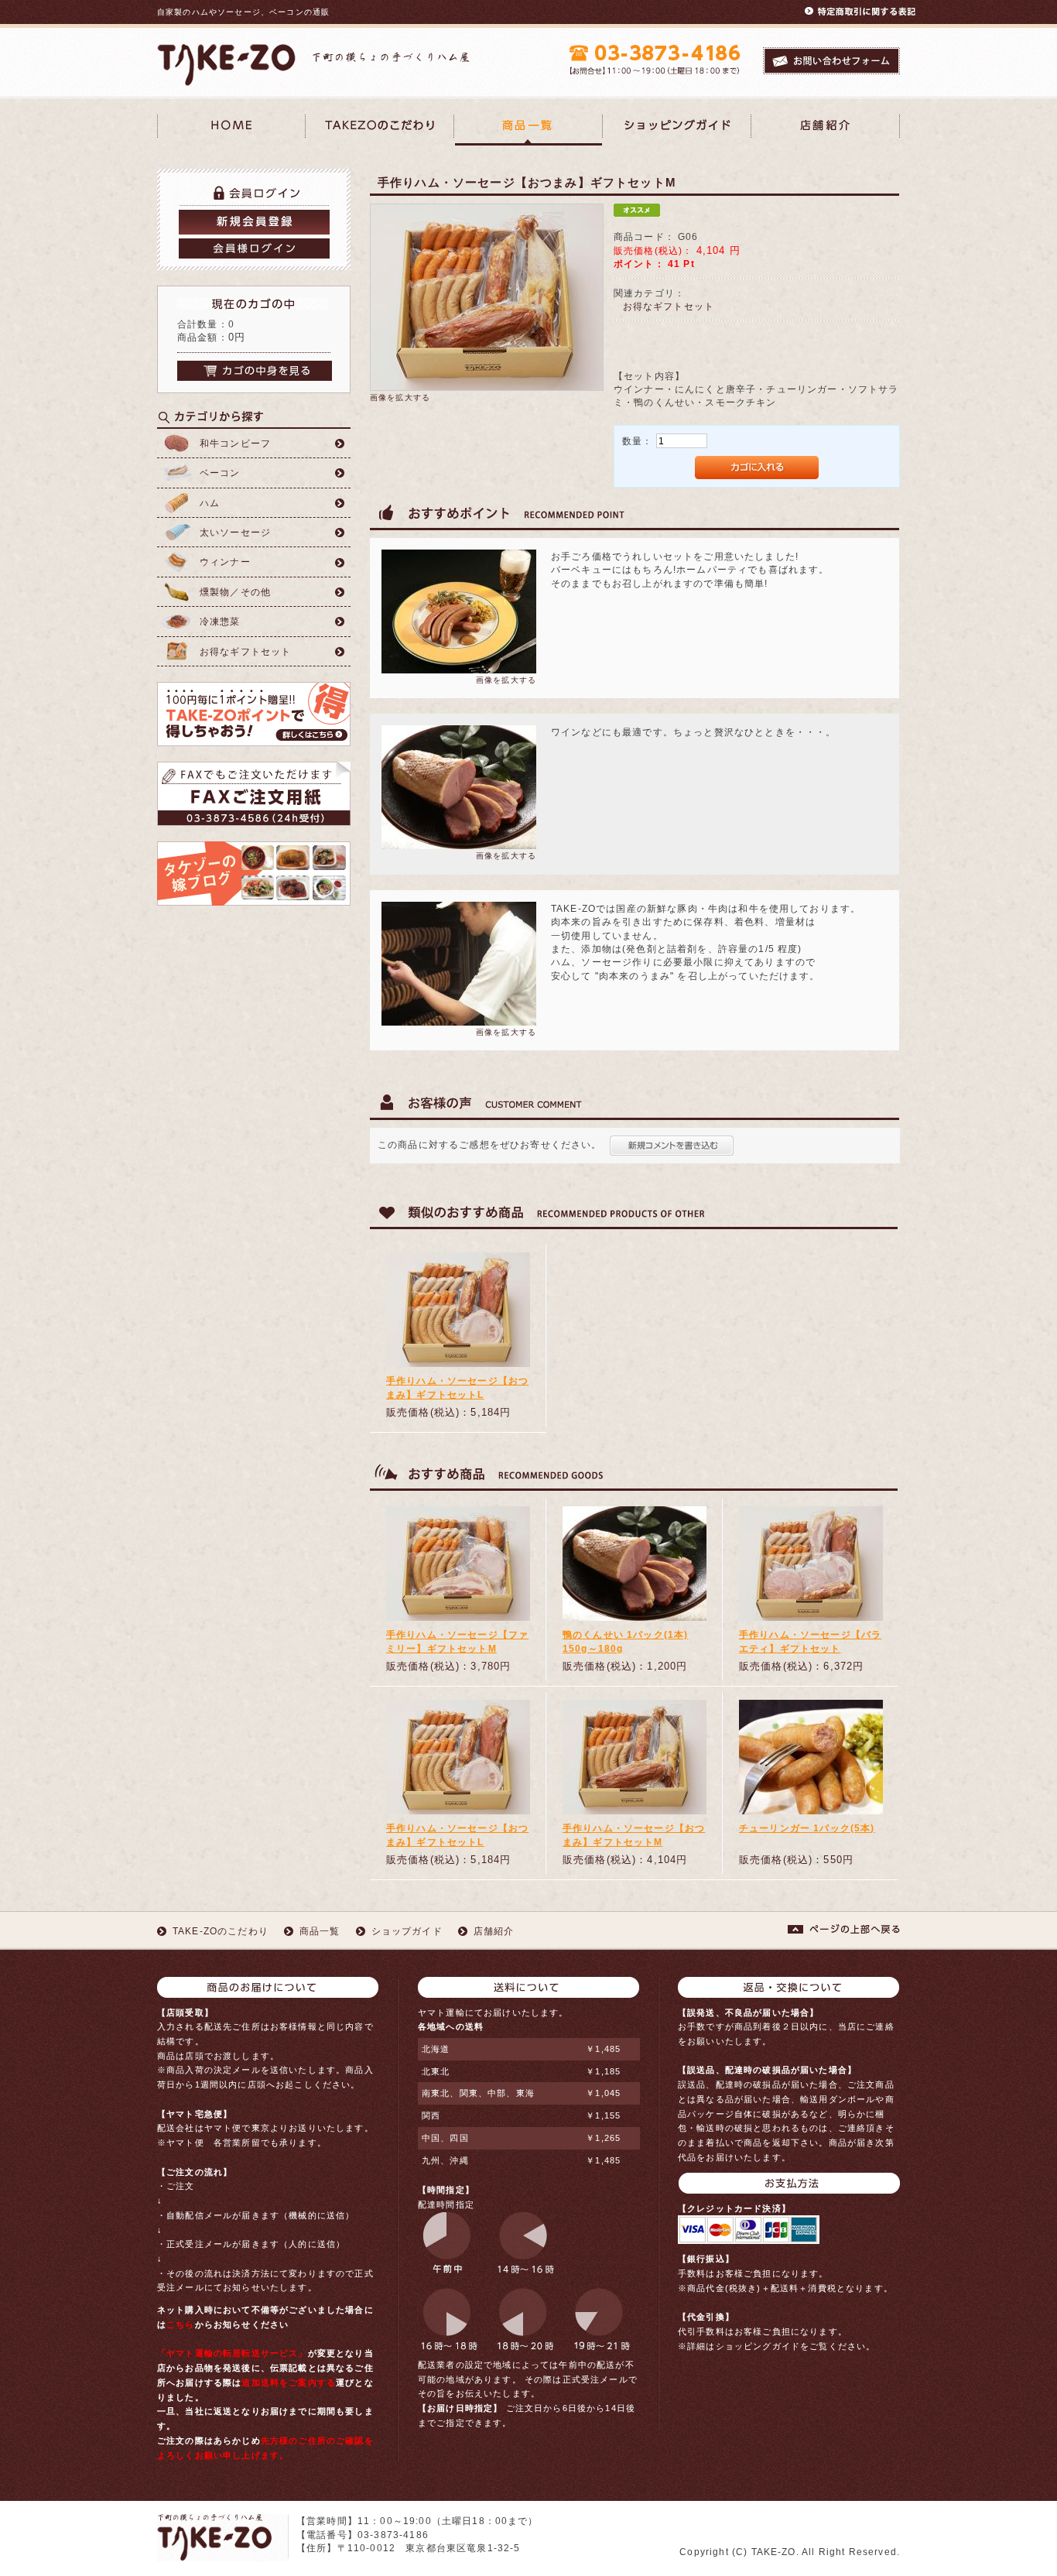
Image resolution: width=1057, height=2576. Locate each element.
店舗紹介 (826, 130)
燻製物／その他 (235, 592)
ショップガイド (407, 1931)
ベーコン (220, 473)
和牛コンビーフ (235, 443)
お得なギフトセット (245, 651)
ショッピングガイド (677, 130)
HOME (231, 130)
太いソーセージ (235, 532)
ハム (210, 503)
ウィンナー (225, 562)
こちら (180, 2324)
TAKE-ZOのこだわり (380, 130)
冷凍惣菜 (220, 621)
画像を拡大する (400, 397)
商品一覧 (528, 130)
